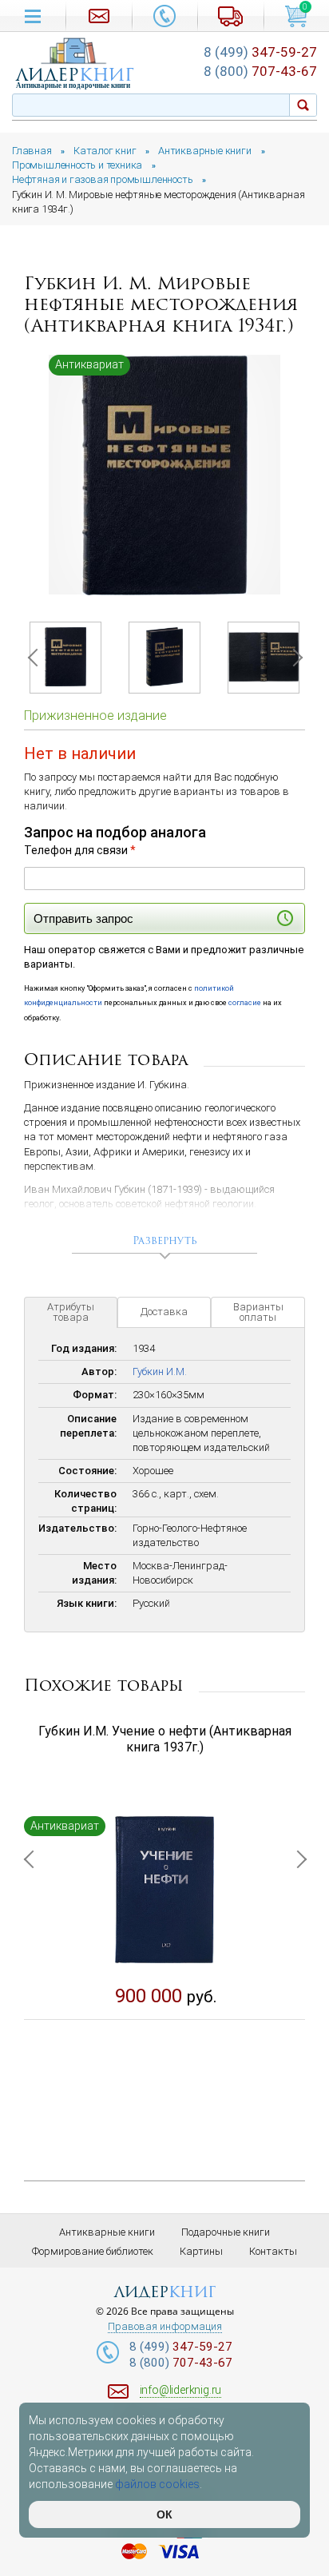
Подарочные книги (226, 2232)
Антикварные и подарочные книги (73, 85)
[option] (164, 475)
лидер (75, 75)
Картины (201, 2251)
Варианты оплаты (258, 1312)
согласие (245, 1002)
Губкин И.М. (160, 1371)
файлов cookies (157, 2484)
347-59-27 (260, 52)
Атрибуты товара (71, 1312)
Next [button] (293, 658)
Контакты (273, 2251)
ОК (164, 2514)
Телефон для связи (80, 850)
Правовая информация (165, 2327)
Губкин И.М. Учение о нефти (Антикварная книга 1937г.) (165, 1739)
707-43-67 (260, 71)
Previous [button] (36, 658)
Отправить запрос (83, 918)
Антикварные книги (107, 2232)
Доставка (164, 1312)
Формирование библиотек (93, 2251)
